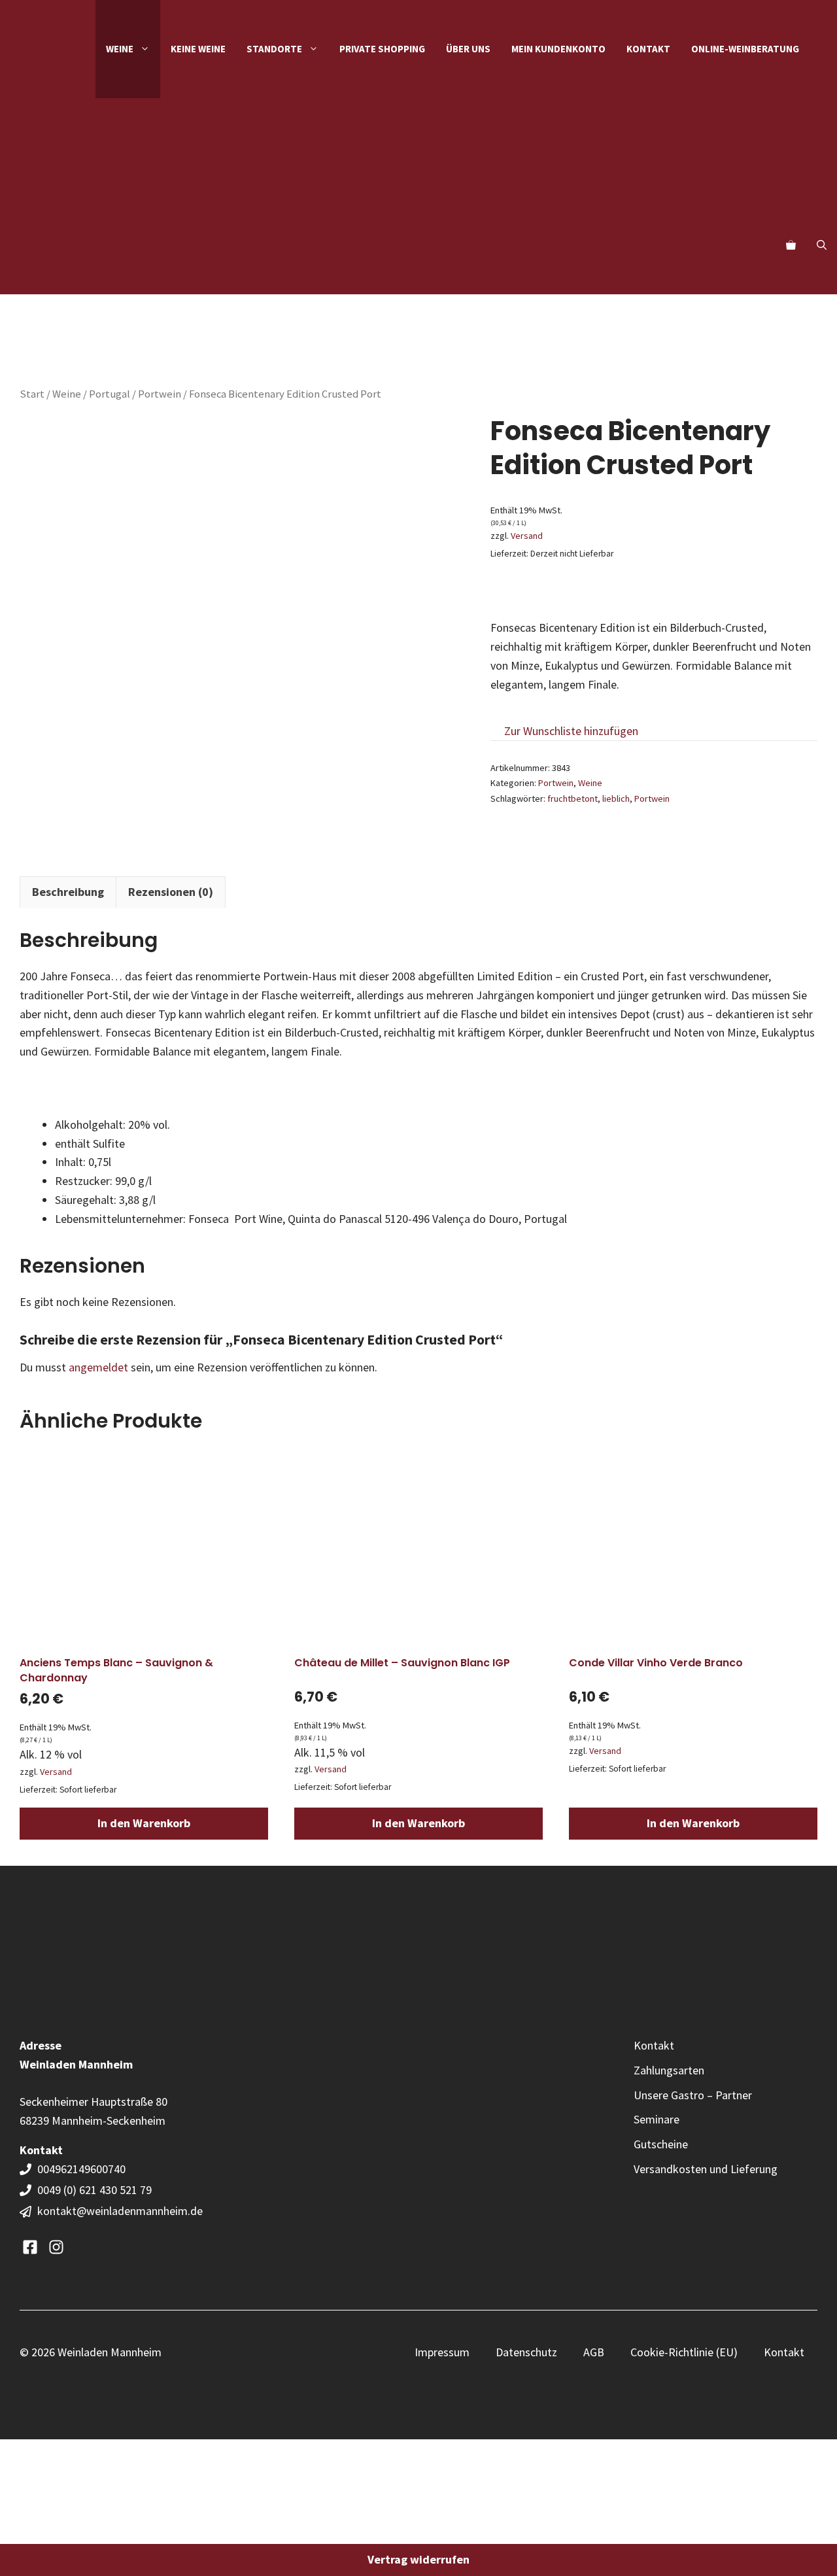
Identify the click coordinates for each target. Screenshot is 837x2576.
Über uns (468, 49)
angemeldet (98, 1367)
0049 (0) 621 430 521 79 (94, 2190)
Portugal (110, 394)
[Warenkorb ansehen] (791, 245)
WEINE (120, 49)
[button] (822, 245)
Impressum (442, 2352)
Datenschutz (526, 2352)
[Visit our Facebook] (30, 2247)
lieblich (616, 799)
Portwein (160, 394)
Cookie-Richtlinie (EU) (684, 2352)
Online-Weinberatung (745, 49)
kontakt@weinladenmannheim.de (120, 2211)
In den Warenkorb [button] (144, 1823)
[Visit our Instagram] (56, 2247)
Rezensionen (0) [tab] (171, 892)
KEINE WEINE (198, 49)
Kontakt (648, 49)
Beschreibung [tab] (68, 892)
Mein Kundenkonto (558, 49)
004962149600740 (83, 2169)
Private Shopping (382, 49)
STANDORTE (274, 49)
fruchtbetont (572, 799)
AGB (594, 2352)
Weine (67, 394)
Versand (527, 536)
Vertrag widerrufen (418, 2559)
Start (32, 394)
